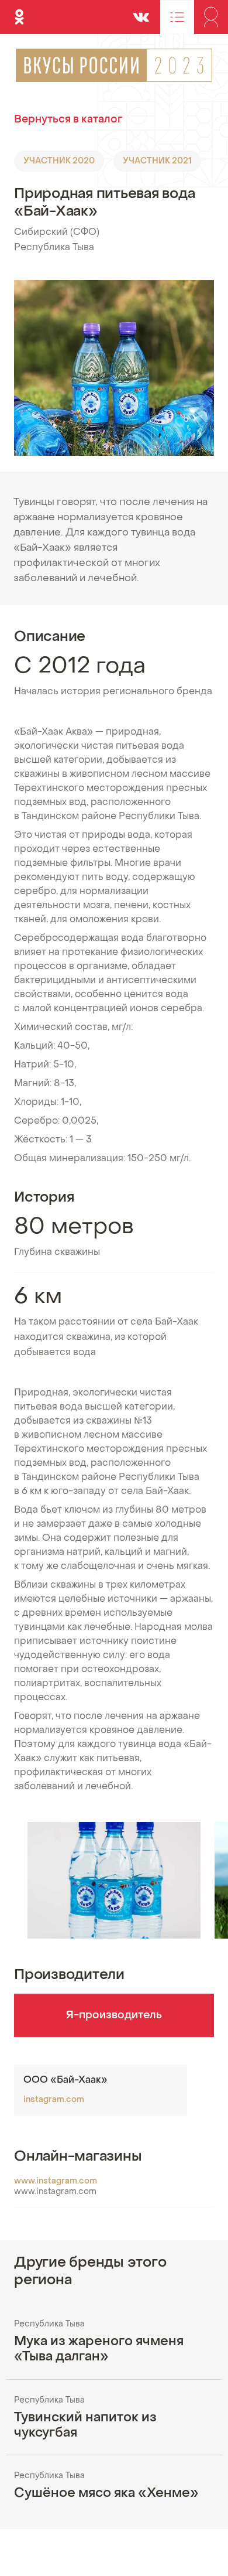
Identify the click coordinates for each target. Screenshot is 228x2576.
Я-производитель (114, 2016)
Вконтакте (141, 12)
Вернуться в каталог (68, 120)
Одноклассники (19, 12)
